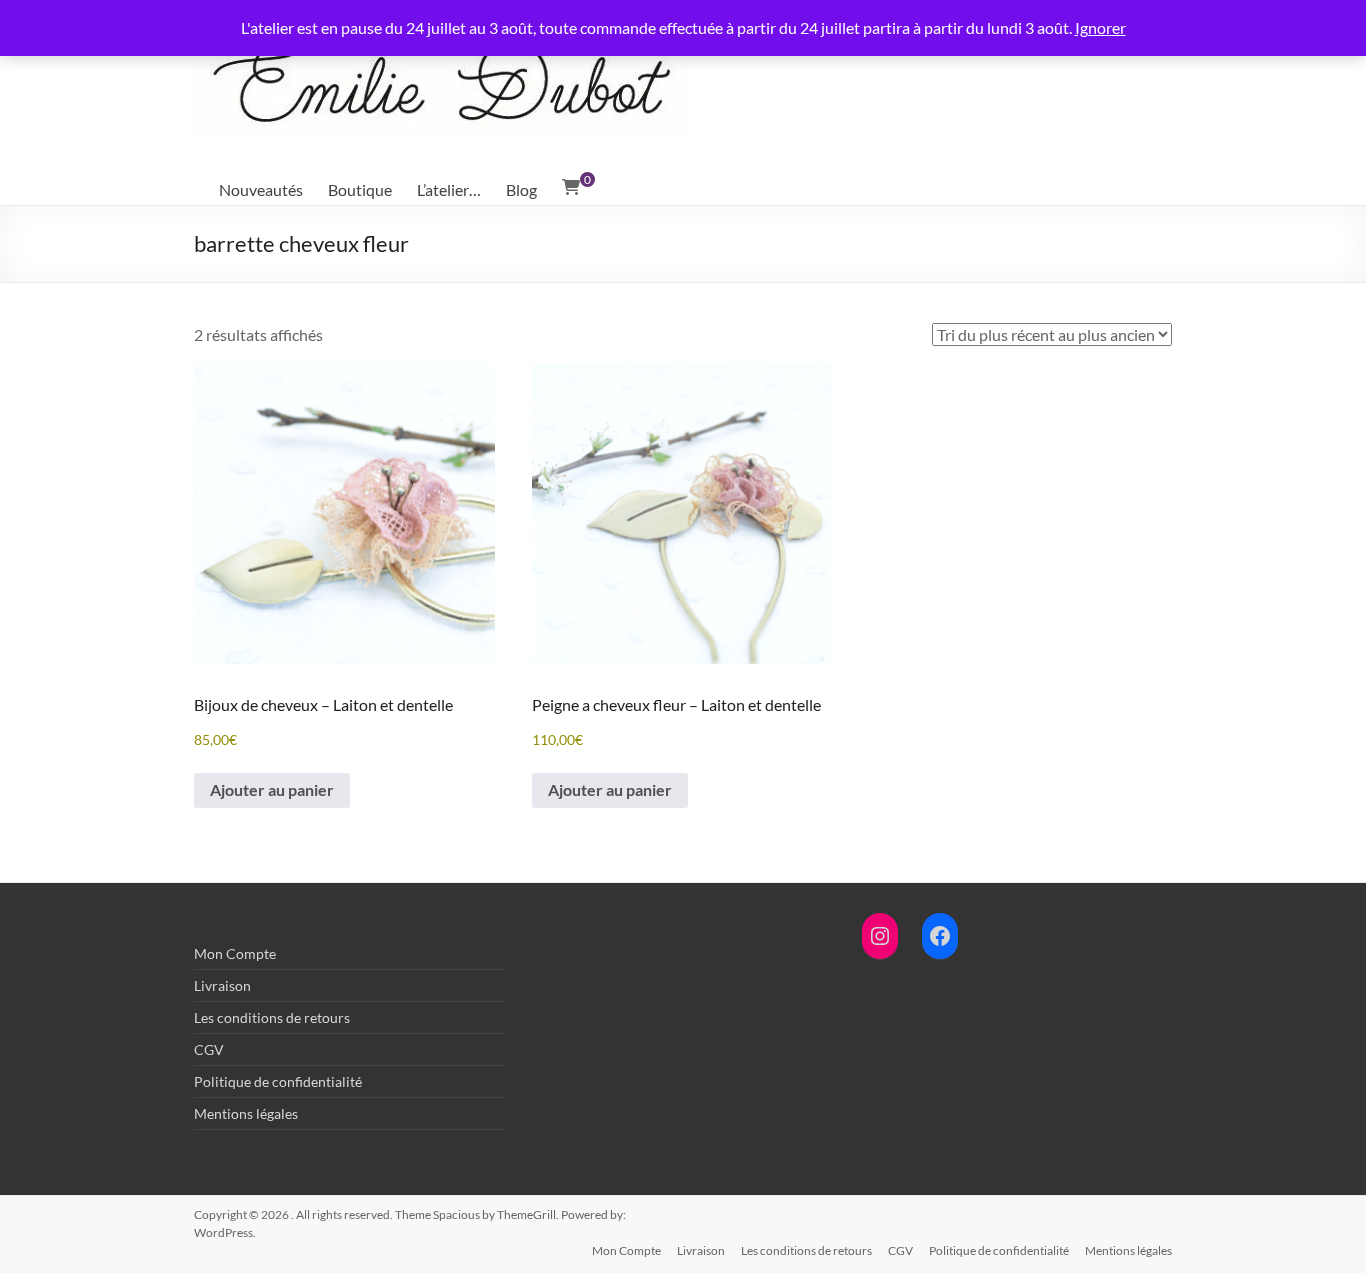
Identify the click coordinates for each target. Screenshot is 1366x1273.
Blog (521, 189)
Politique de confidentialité (278, 1081)
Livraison (222, 985)
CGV (209, 1049)
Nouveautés (261, 189)
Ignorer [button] (1100, 27)
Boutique (360, 189)
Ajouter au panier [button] (272, 789)
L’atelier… (449, 189)
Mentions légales (246, 1113)
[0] (571, 187)
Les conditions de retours (272, 1017)
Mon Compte (235, 953)
